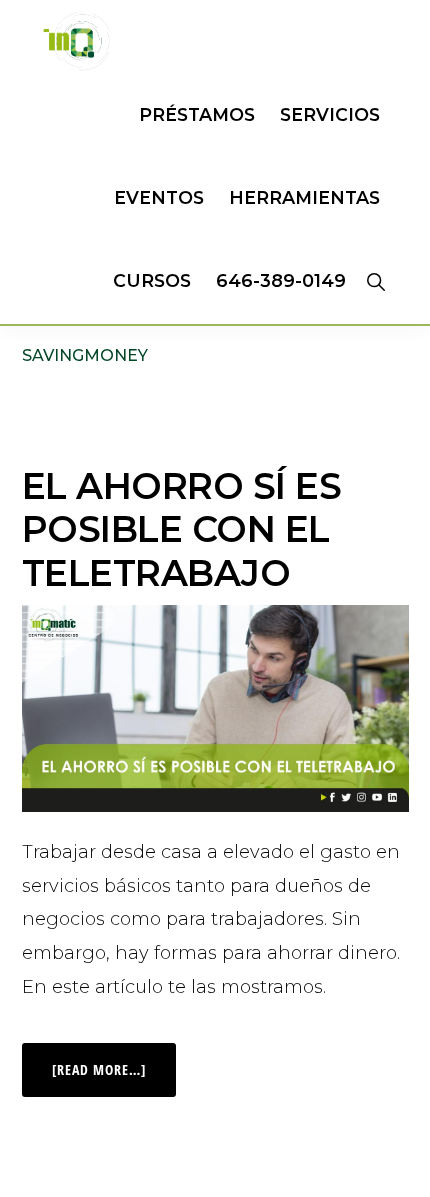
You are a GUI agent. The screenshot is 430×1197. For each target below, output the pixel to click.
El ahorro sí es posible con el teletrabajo (182, 529)
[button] (375, 281)
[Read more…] (114, 1061)
